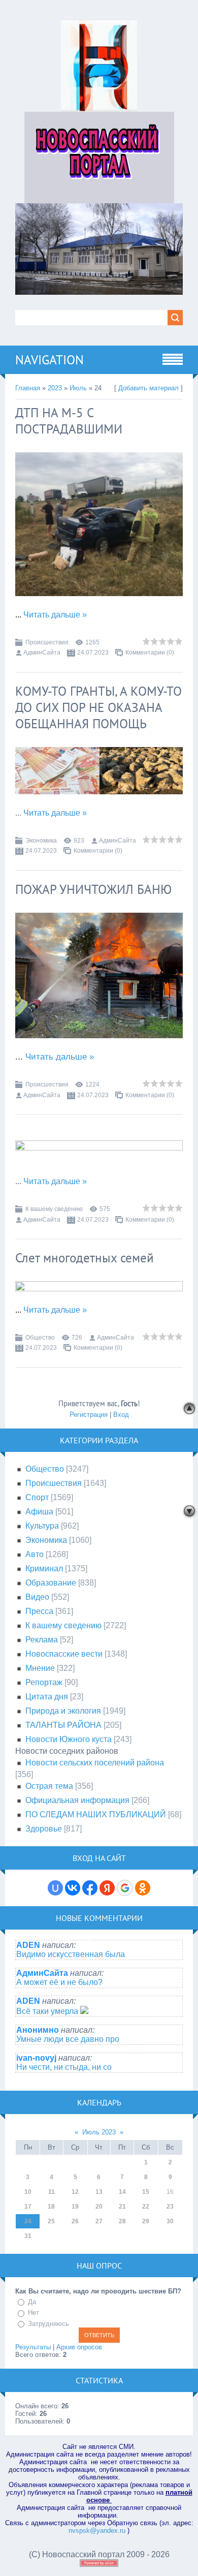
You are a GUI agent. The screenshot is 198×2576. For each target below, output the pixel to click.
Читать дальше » (55, 615)
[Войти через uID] (55, 1888)
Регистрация (89, 1415)
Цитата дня (47, 1697)
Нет (34, 2313)
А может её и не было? (59, 1982)
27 (99, 2221)
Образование (51, 1583)
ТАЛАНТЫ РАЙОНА (63, 1725)
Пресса (39, 1611)
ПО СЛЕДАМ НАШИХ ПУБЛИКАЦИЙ (96, 1814)
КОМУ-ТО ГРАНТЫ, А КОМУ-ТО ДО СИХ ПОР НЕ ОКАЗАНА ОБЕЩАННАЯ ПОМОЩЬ (98, 707)
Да (32, 2302)
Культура (42, 1526)
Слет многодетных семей (85, 1258)
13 (99, 2192)
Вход (121, 1415)
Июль (78, 388)
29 (146, 2221)
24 (28, 2221)
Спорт (37, 1497)
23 (170, 2207)
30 (170, 2221)
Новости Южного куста (69, 1739)
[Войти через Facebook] (90, 1888)
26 (75, 2221)
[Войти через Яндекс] (107, 1888)
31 (28, 2236)
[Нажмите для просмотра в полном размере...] (99, 603)
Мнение (40, 1668)
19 (75, 2207)
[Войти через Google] (125, 1888)
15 (146, 2192)
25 (51, 2221)
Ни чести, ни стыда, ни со (64, 2067)
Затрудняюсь (48, 2324)
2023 (55, 388)
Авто (35, 1554)
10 (28, 2192)
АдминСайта (42, 653)
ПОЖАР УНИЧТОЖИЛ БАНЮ (93, 889)
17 (28, 2207)
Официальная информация (77, 1800)
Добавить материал (148, 388)
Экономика (41, 841)
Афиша (39, 1512)
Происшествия (47, 642)
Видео (37, 1597)
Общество (40, 1338)
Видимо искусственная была (71, 1954)
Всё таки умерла (48, 2011)
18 (51, 2207)
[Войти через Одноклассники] (143, 1888)
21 (122, 2207)
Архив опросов (79, 2347)
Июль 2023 (99, 2132)
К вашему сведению (54, 1209)
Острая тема (49, 1786)
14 (122, 2192)
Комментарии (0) (150, 653)
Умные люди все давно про (68, 2039)
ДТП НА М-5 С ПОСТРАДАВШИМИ (69, 421)
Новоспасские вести (64, 1654)
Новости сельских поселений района (95, 1763)
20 (99, 2207)
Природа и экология (63, 1711)
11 (52, 2192)
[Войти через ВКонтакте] (73, 1888)
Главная (28, 388)
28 (122, 2221)
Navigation (49, 360)
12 (75, 2192)
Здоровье (44, 1829)
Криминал (44, 1569)
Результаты (33, 2347)
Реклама (42, 1640)
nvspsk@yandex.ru (97, 2531)
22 (146, 2207)
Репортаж (44, 1682)
